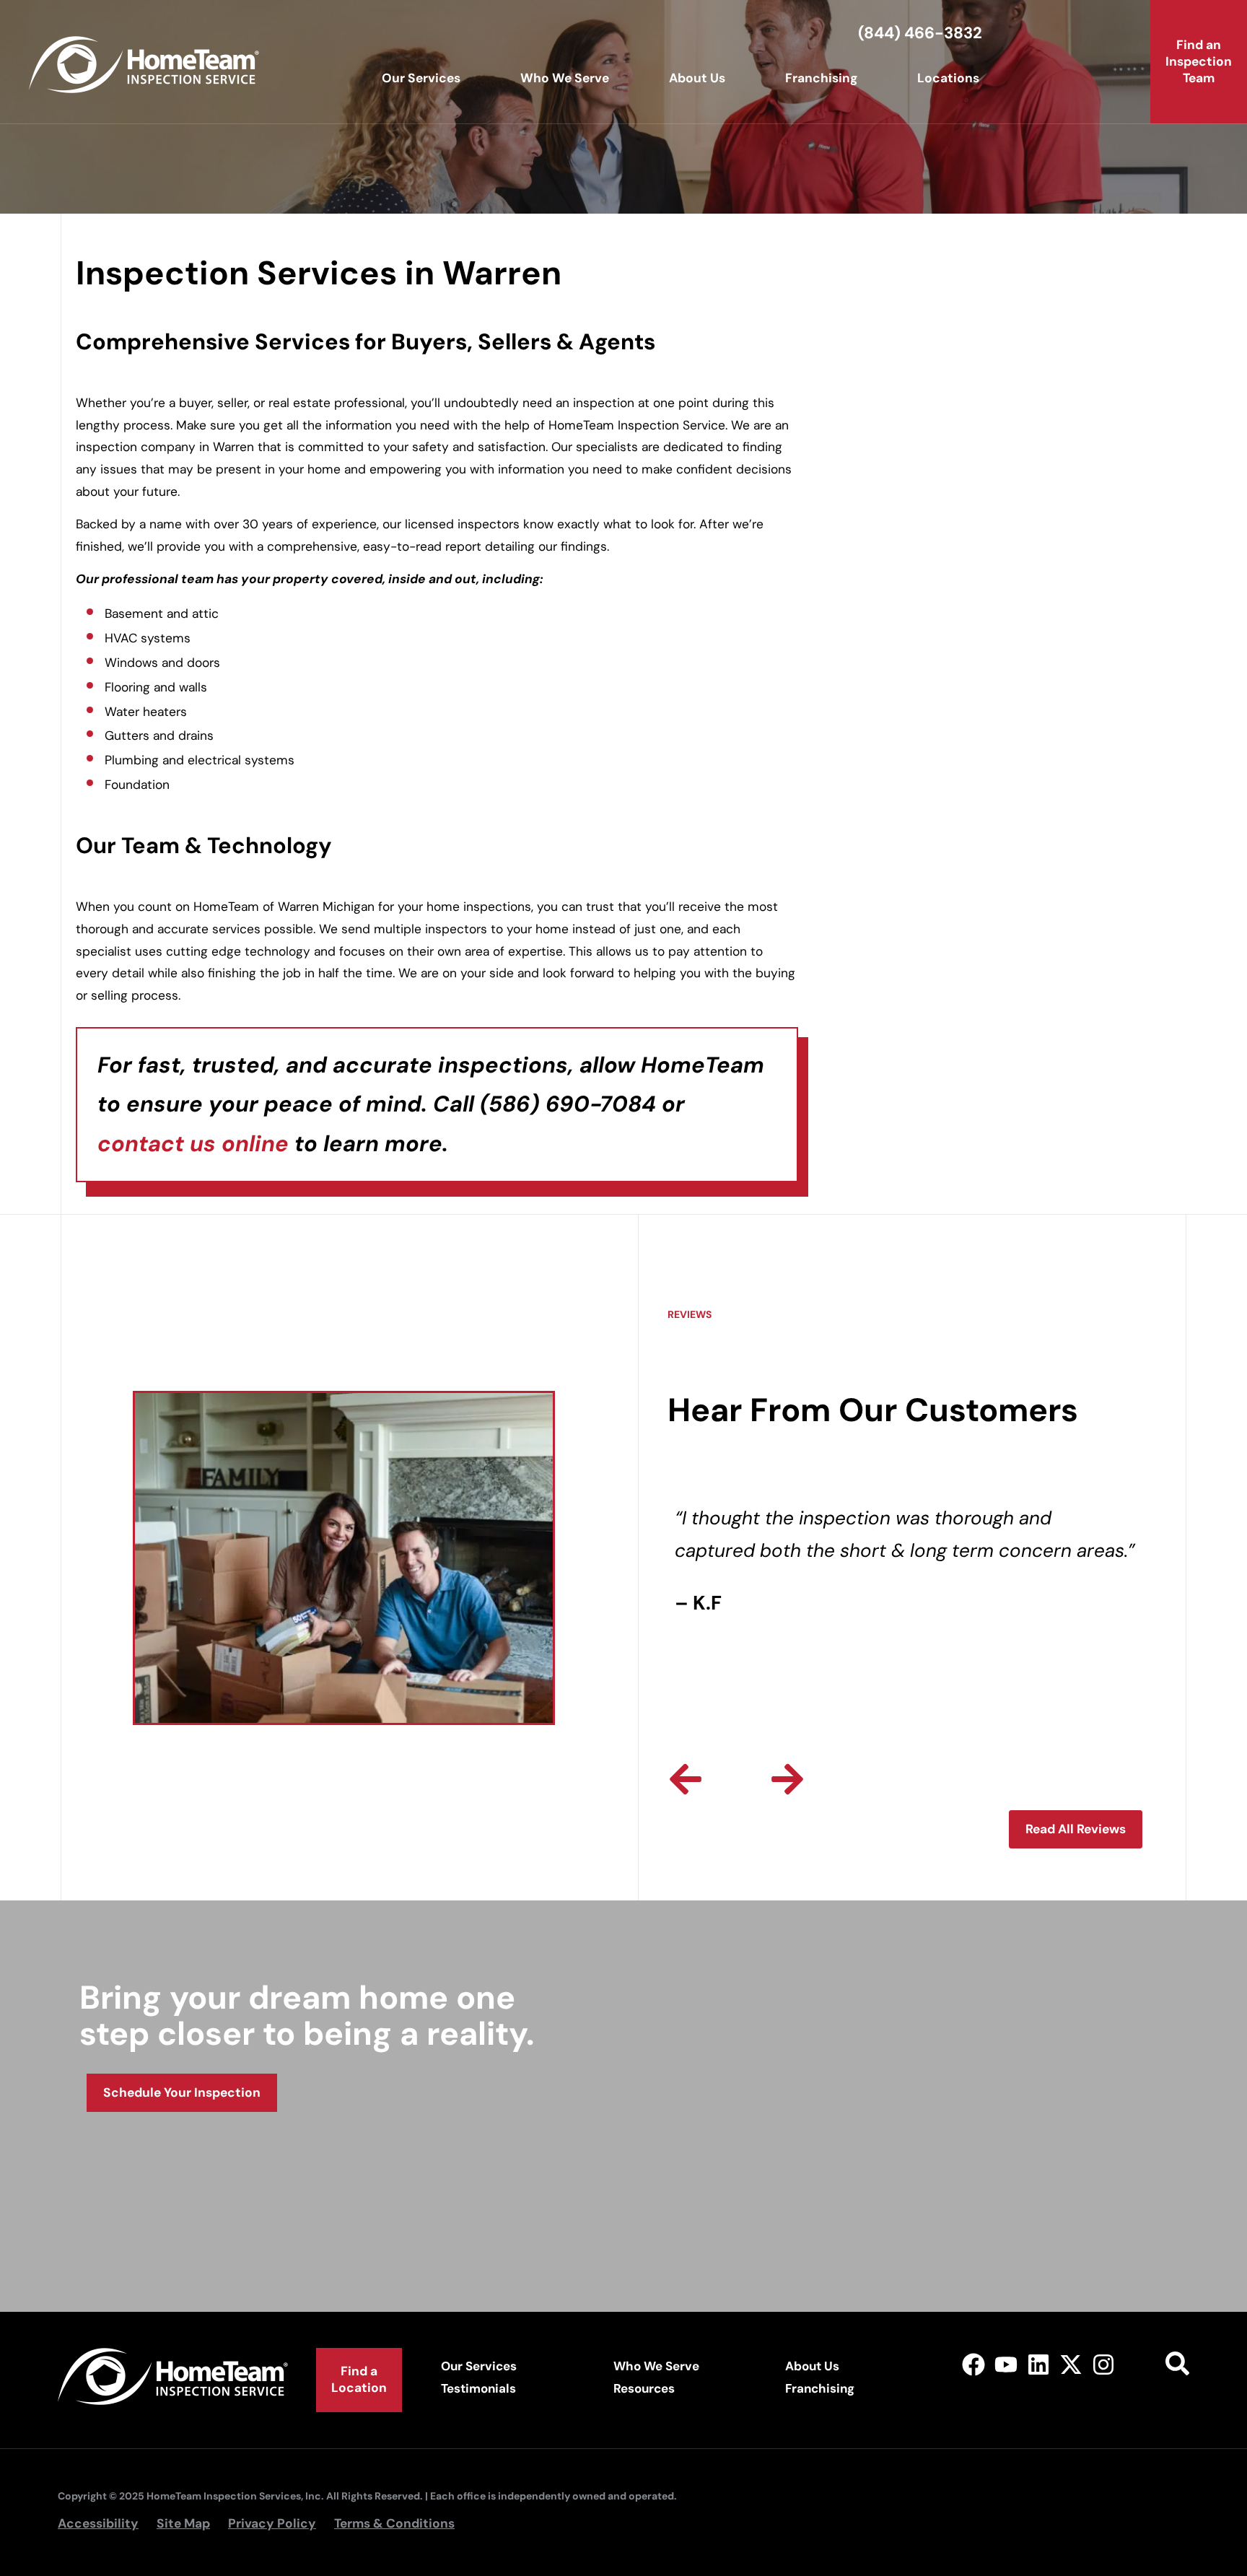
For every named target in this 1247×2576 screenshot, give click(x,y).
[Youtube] (1006, 2364)
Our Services (421, 78)
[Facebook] (974, 2364)
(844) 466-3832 (920, 33)
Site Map (183, 2523)
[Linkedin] (1039, 2364)
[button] (686, 1779)
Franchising (821, 78)
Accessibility (98, 2523)
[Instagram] (1103, 2364)
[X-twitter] (1071, 2364)
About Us (697, 78)
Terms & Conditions (394, 2523)
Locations (948, 78)
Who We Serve (565, 78)
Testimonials (478, 2388)
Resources (644, 2388)
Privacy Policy (272, 2523)
